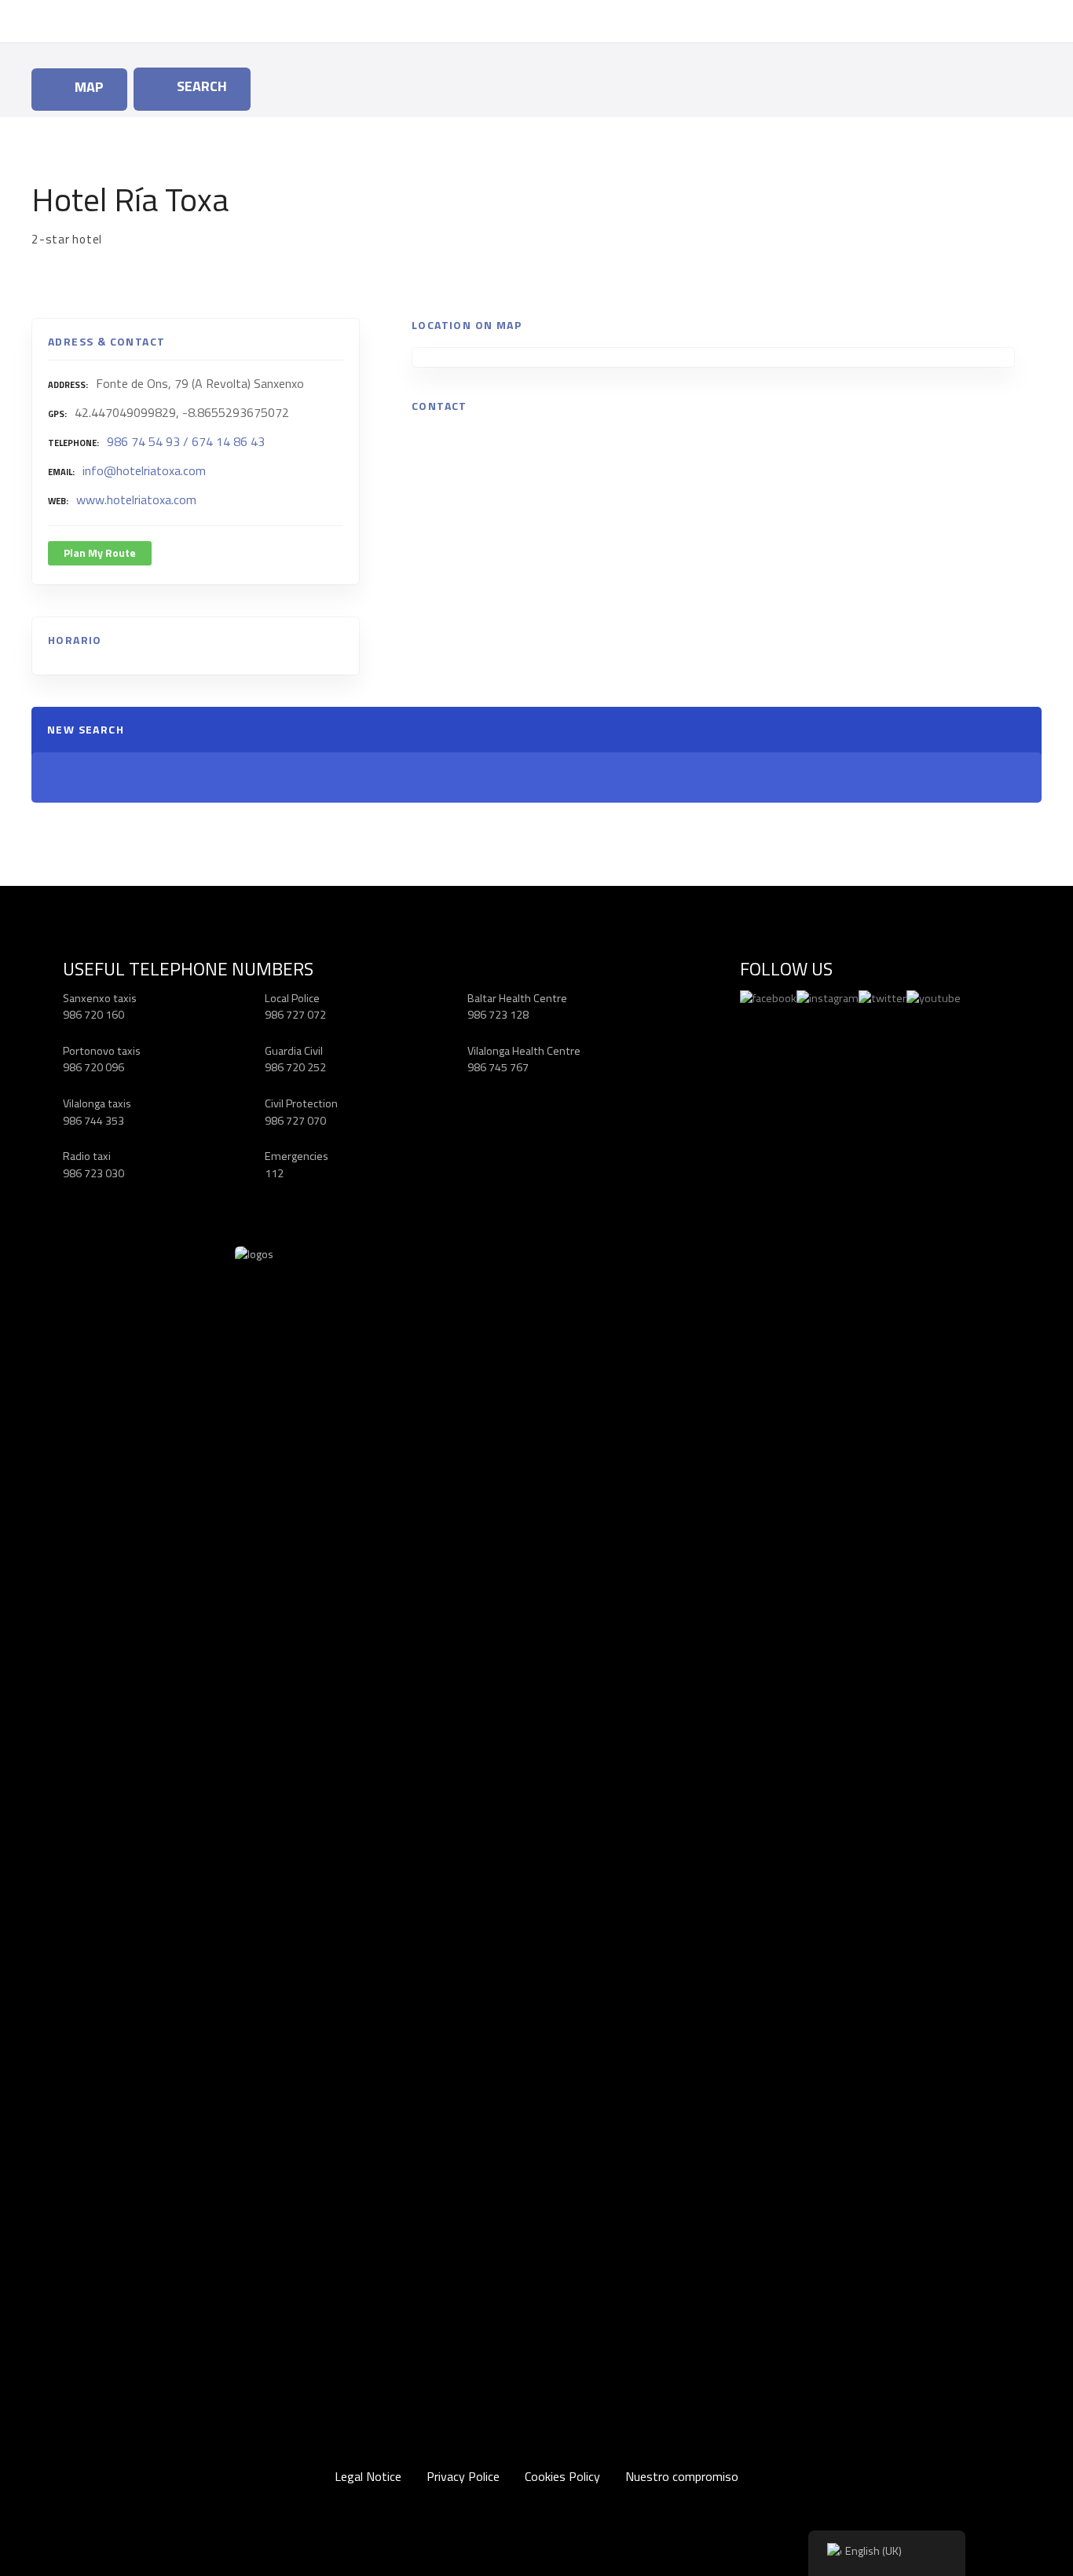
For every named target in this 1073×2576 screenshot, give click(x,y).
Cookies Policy (562, 2476)
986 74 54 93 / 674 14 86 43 (186, 441)
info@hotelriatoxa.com (144, 470)
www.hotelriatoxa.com (136, 499)
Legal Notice (368, 2476)
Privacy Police (463, 2476)
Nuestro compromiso (682, 2476)
